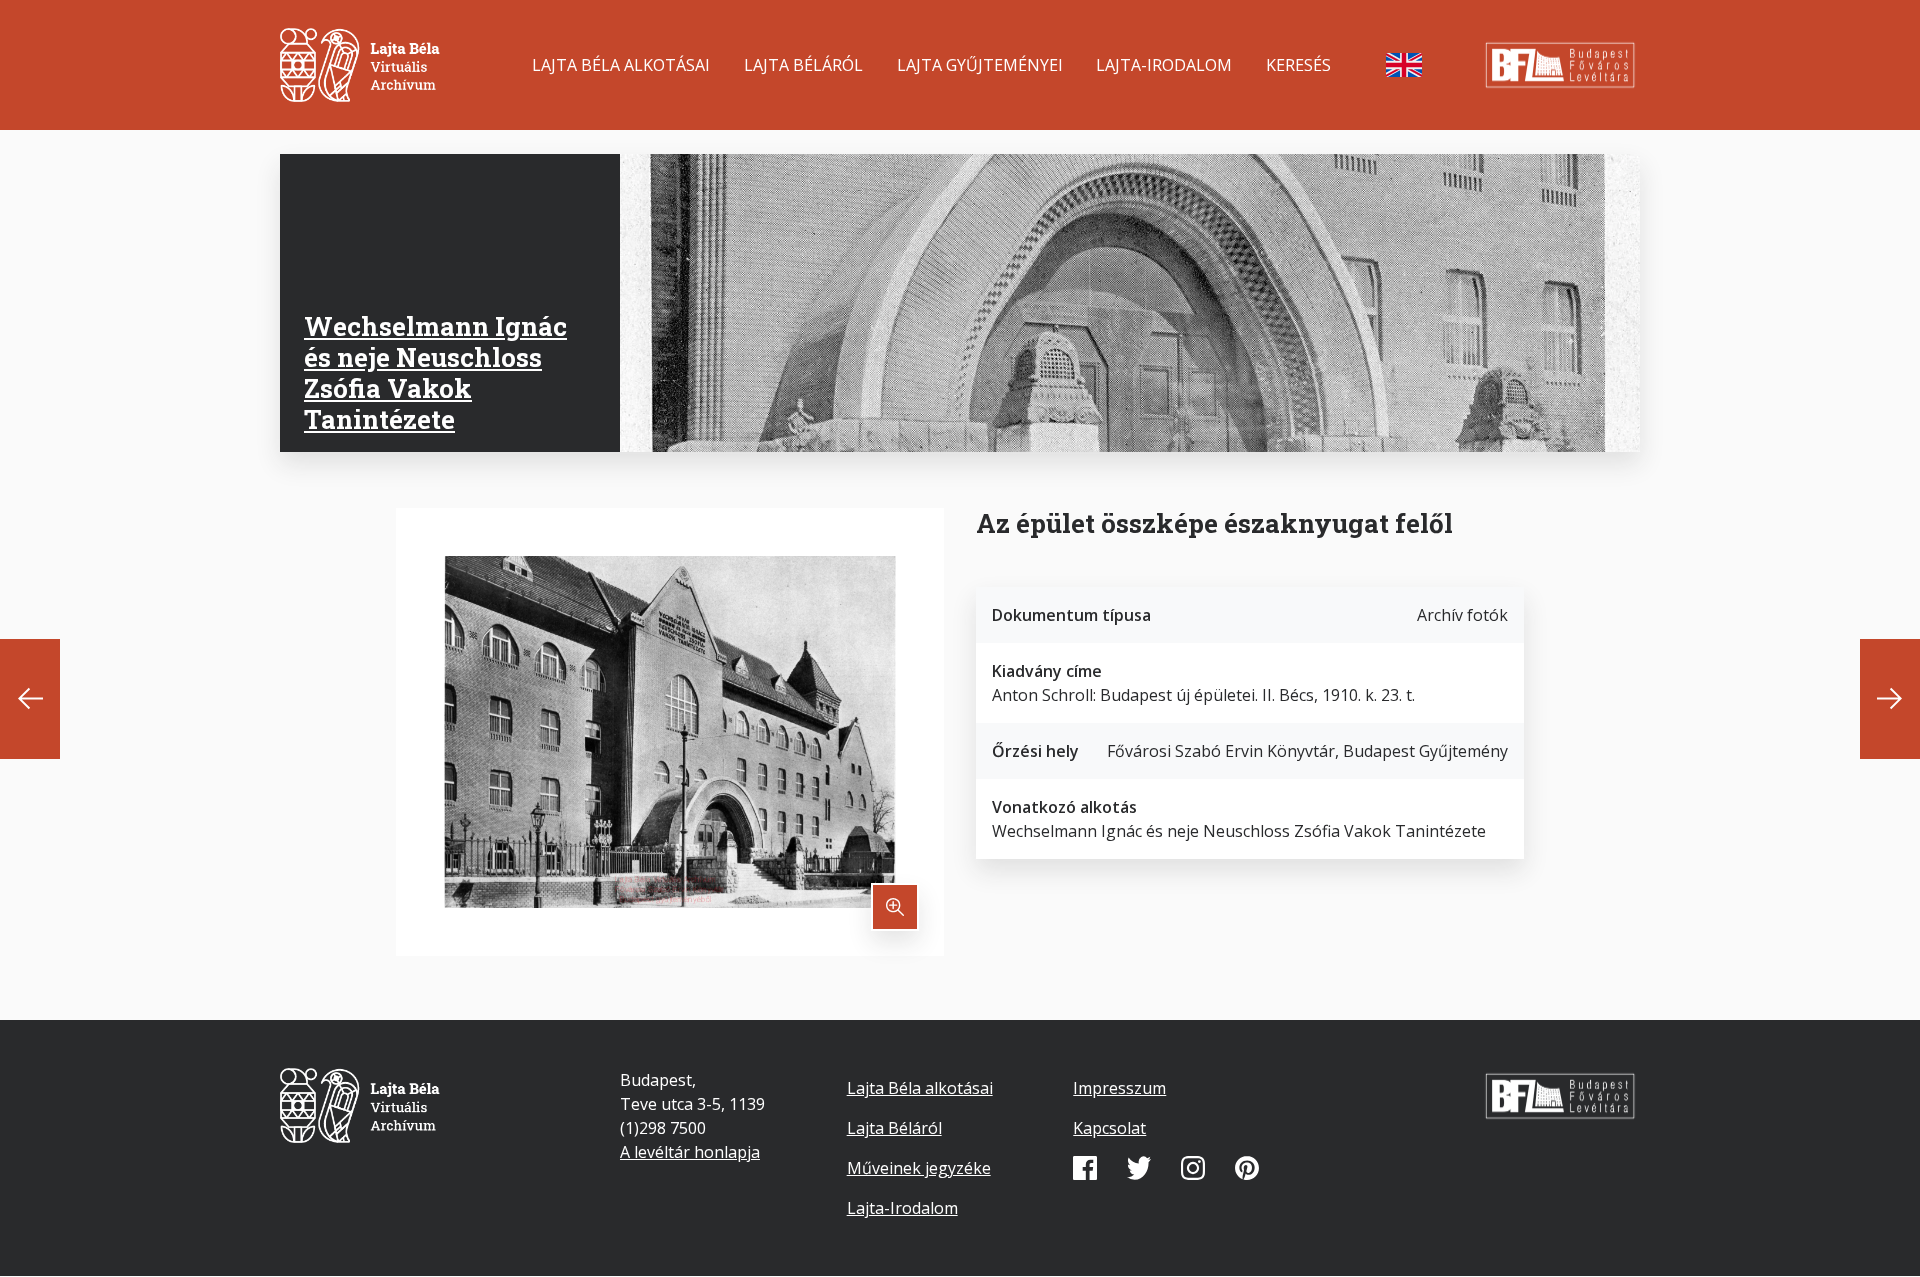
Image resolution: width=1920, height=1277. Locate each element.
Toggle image (895, 907)
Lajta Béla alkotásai (621, 65)
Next (1890, 699)
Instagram (1193, 1168)
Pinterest (1247, 1168)
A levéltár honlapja (690, 1152)
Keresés (1298, 65)
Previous (30, 699)
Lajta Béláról (803, 65)
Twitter (1139, 1168)
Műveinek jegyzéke (919, 1168)
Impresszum (1119, 1088)
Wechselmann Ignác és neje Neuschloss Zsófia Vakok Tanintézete (435, 373)
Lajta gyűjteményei (980, 65)
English (1404, 65)
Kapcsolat (1109, 1128)
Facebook (1085, 1168)
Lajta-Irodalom (1164, 65)
